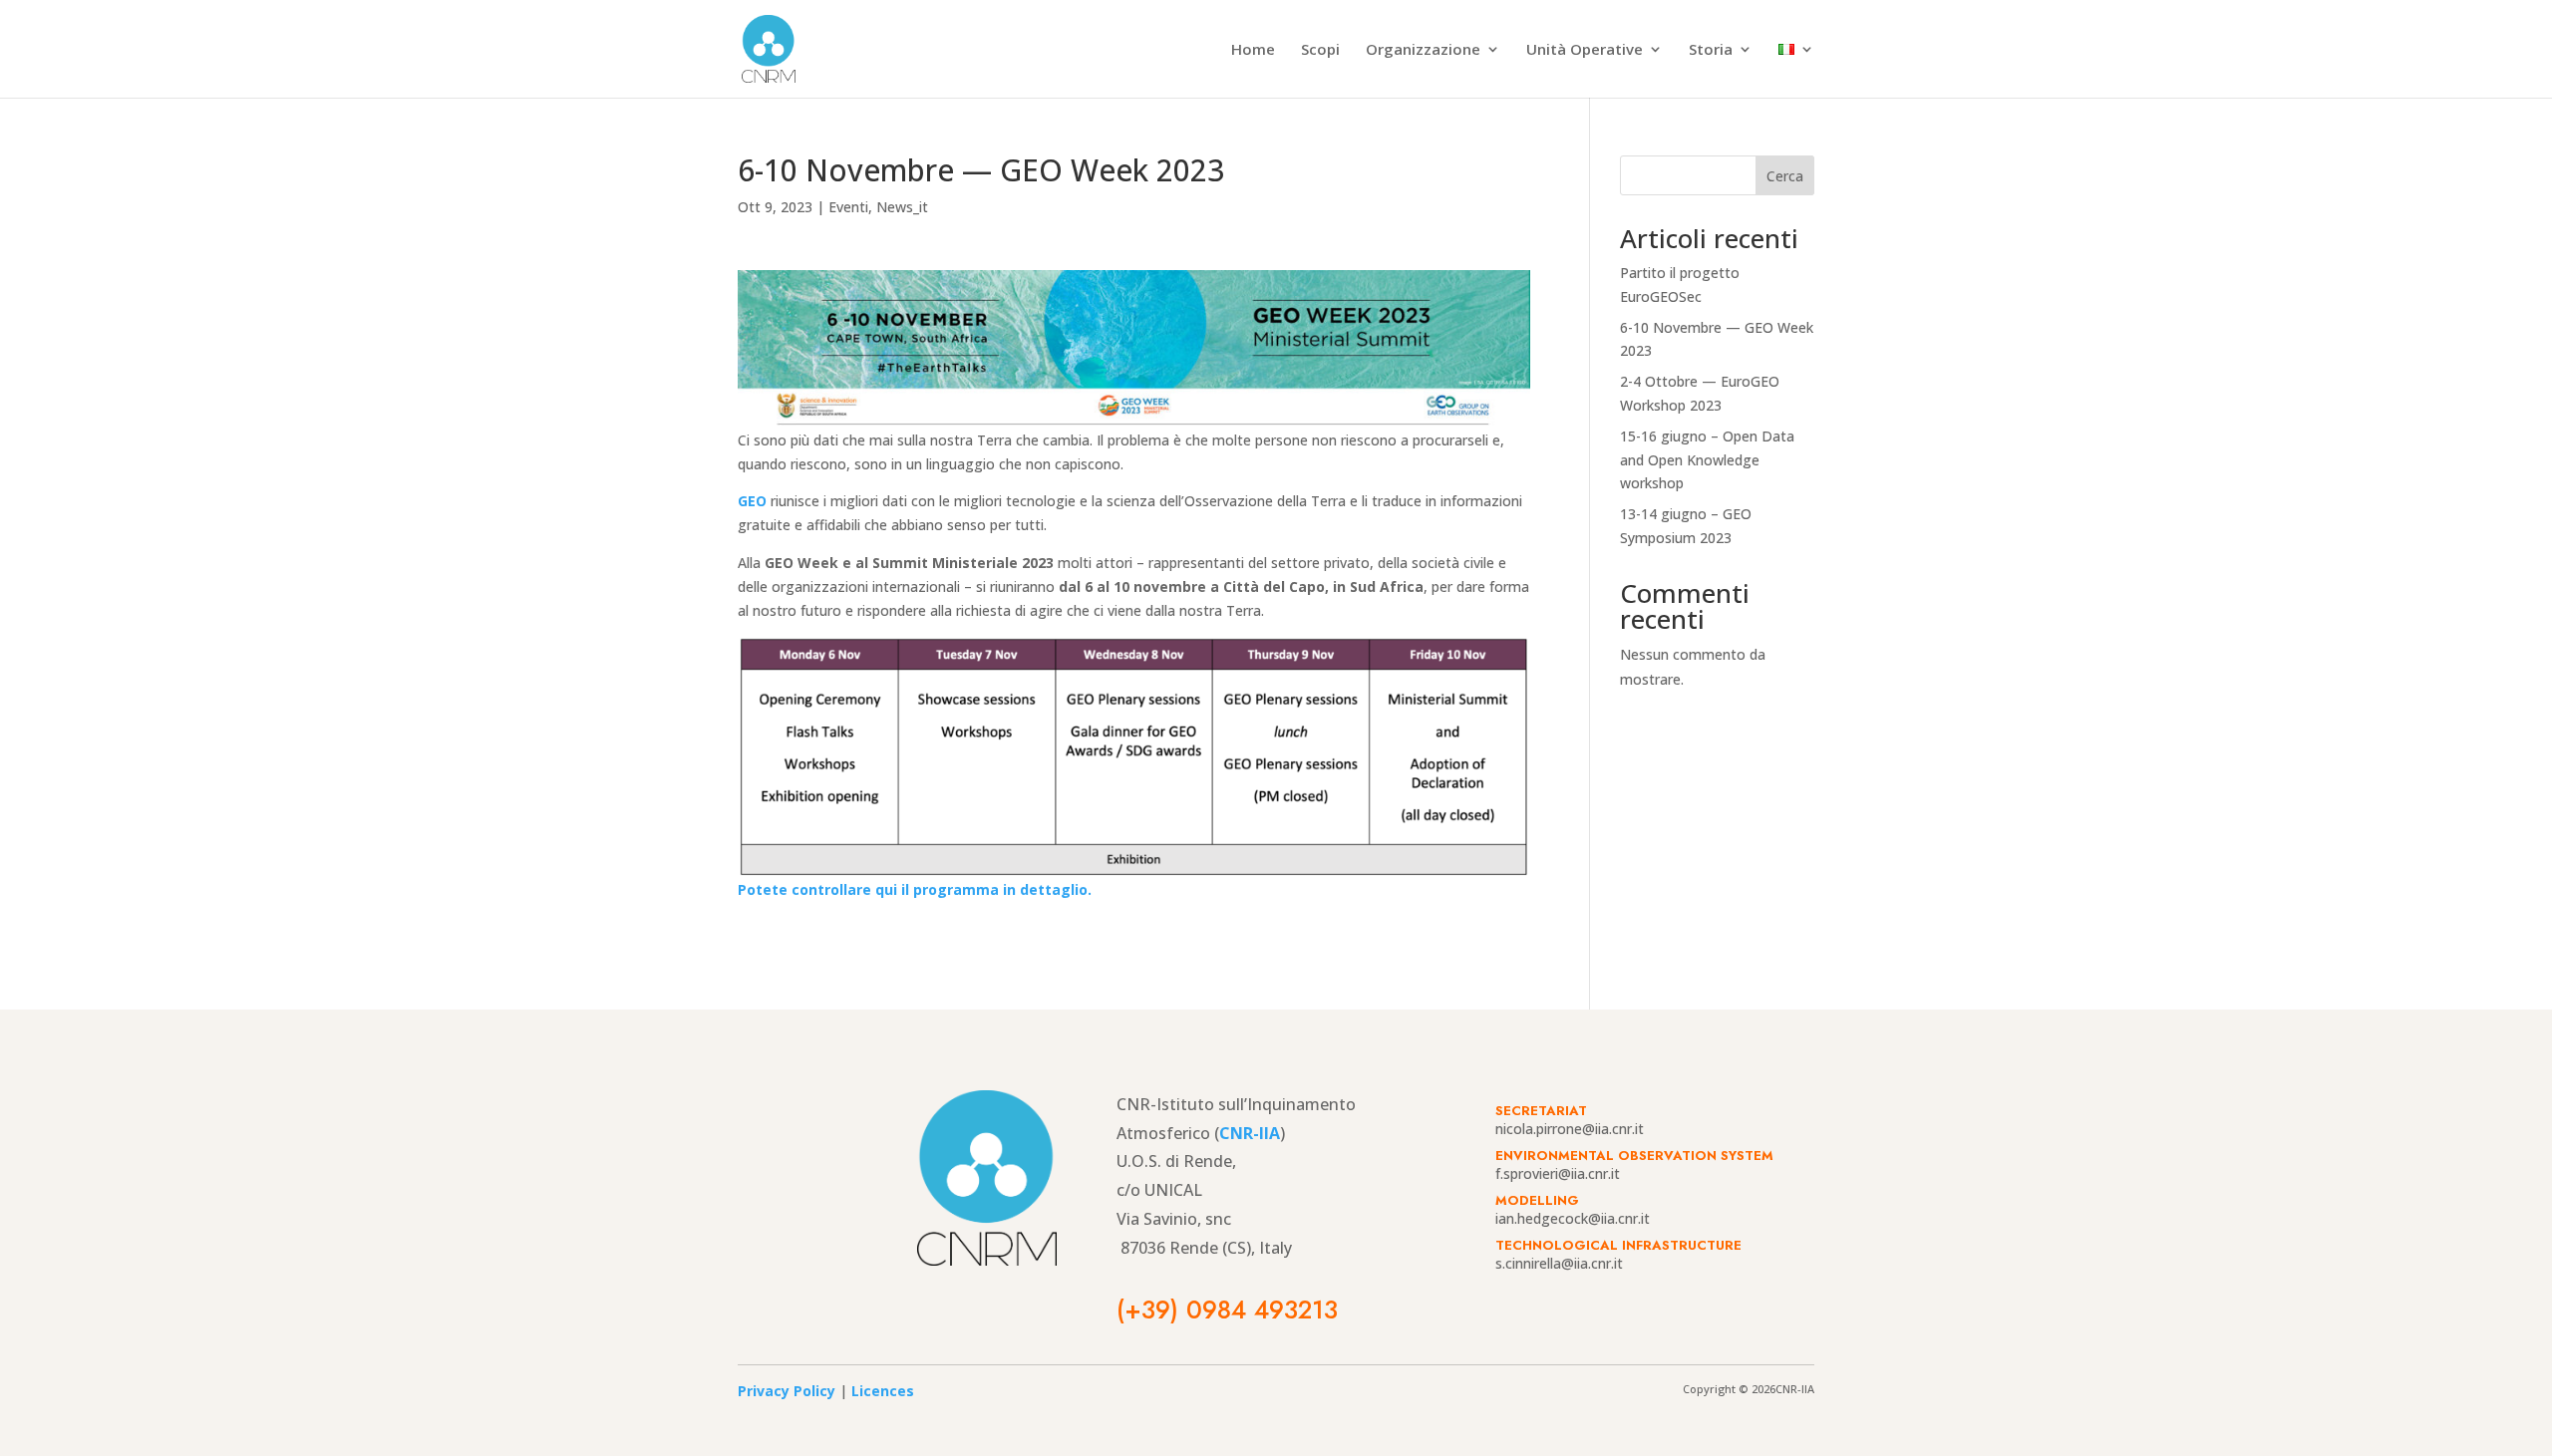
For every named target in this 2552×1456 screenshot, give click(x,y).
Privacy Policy (787, 1391)
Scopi (1320, 50)
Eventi (848, 207)
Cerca (1785, 176)
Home (1253, 50)
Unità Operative (1585, 50)
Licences (883, 1391)
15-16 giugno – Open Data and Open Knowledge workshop (1707, 460)
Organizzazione (1423, 50)
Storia (1711, 50)
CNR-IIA (1250, 1133)
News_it (902, 207)
